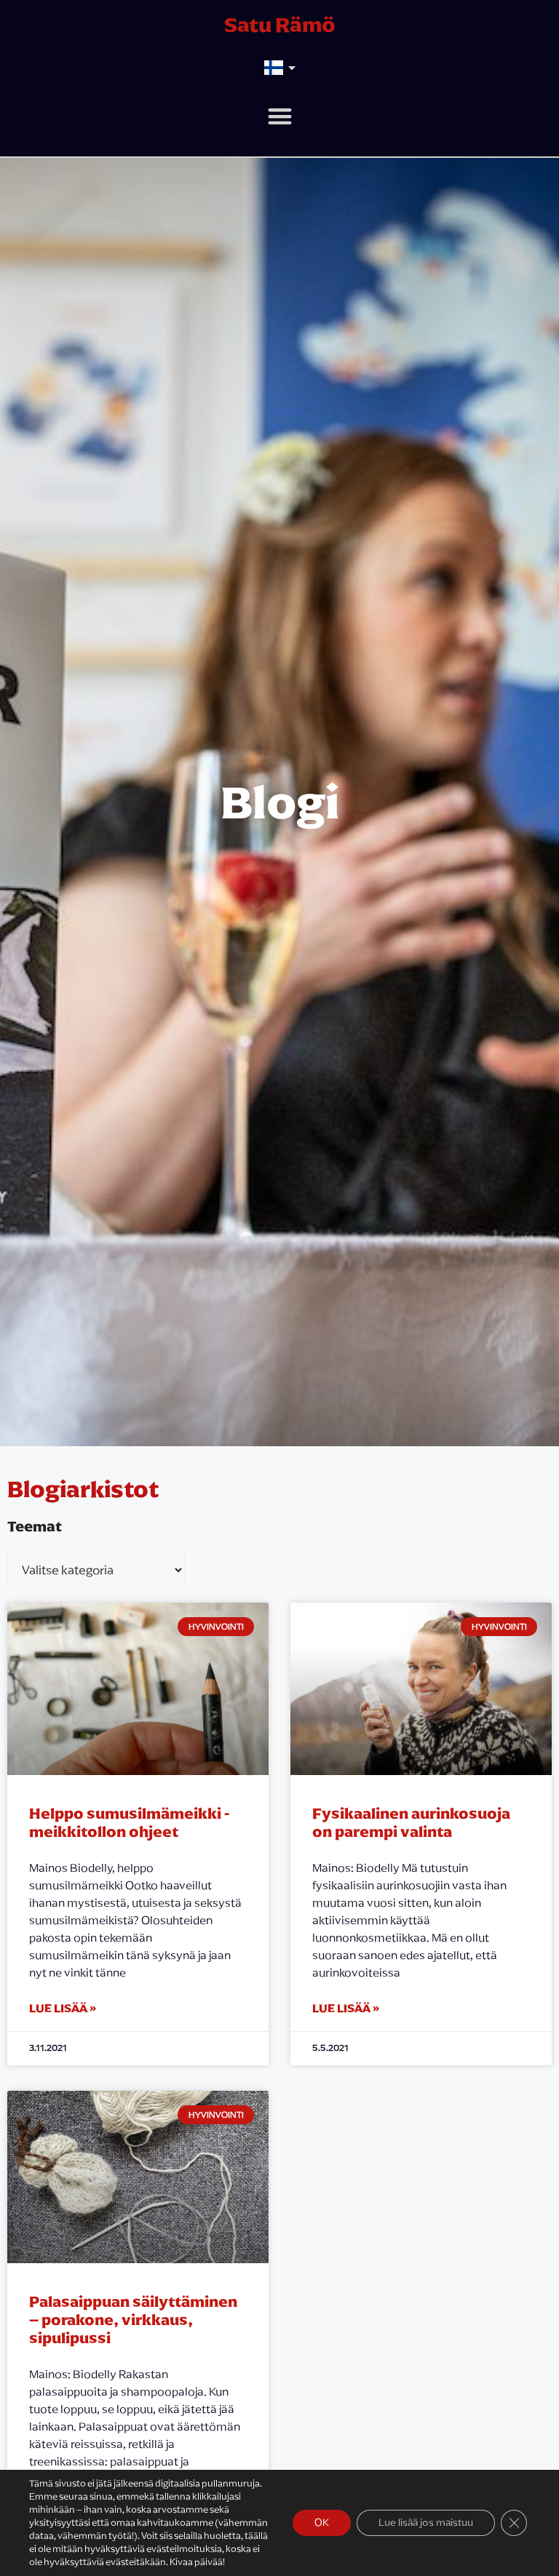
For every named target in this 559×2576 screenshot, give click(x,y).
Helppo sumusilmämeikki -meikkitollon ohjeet (129, 1822)
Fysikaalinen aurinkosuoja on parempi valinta (411, 1822)
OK (322, 2523)
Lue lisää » (63, 2008)
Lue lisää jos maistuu (426, 2523)
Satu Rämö (280, 25)
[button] (280, 116)
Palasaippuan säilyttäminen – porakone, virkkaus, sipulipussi (133, 2320)
